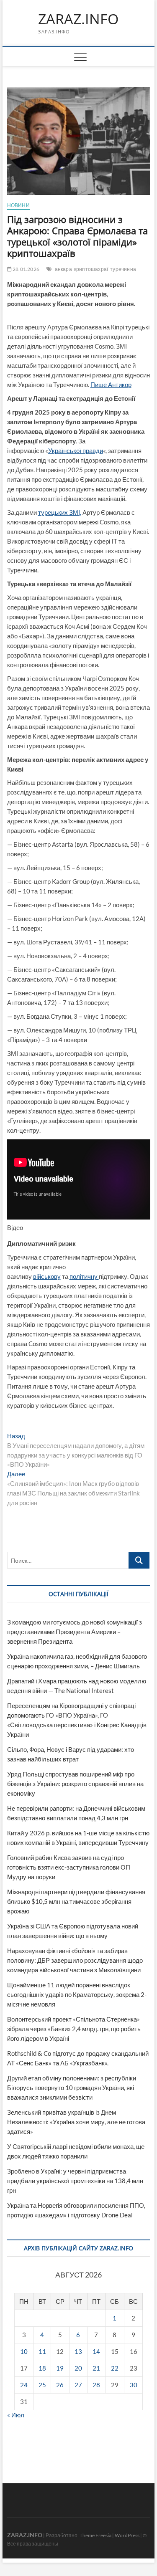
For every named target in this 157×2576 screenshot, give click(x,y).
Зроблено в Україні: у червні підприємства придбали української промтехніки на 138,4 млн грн (75, 2181)
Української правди (76, 450)
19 (60, 2368)
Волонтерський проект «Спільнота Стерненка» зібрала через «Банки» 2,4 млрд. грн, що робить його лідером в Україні (74, 2029)
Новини (18, 205)
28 (96, 2385)
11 (42, 2351)
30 (134, 2385)
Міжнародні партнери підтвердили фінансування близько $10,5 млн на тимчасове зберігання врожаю (76, 1901)
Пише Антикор (111, 385)
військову (47, 1276)
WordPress (127, 2535)
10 (24, 2351)
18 (42, 2368)
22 (115, 2368)
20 (78, 2368)
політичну (84, 1276)
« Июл (16, 2415)
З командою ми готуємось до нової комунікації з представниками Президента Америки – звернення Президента (75, 1632)
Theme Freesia (95, 2535)
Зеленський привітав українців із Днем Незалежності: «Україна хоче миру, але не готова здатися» (76, 2122)
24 (24, 2385)
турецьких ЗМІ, (60, 512)
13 (78, 2351)
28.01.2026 (26, 269)
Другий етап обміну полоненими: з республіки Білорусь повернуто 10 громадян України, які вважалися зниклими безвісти (72, 2088)
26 (60, 2385)
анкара (63, 269)
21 (96, 2368)
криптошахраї (91, 269)
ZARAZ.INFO (78, 19)
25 (42, 2385)
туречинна (123, 269)
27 (78, 2385)
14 (96, 2351)
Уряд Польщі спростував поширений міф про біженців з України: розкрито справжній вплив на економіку (75, 1784)
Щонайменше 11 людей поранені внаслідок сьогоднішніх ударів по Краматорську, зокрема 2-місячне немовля (77, 1994)
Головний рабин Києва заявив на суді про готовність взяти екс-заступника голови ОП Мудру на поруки (69, 1867)
